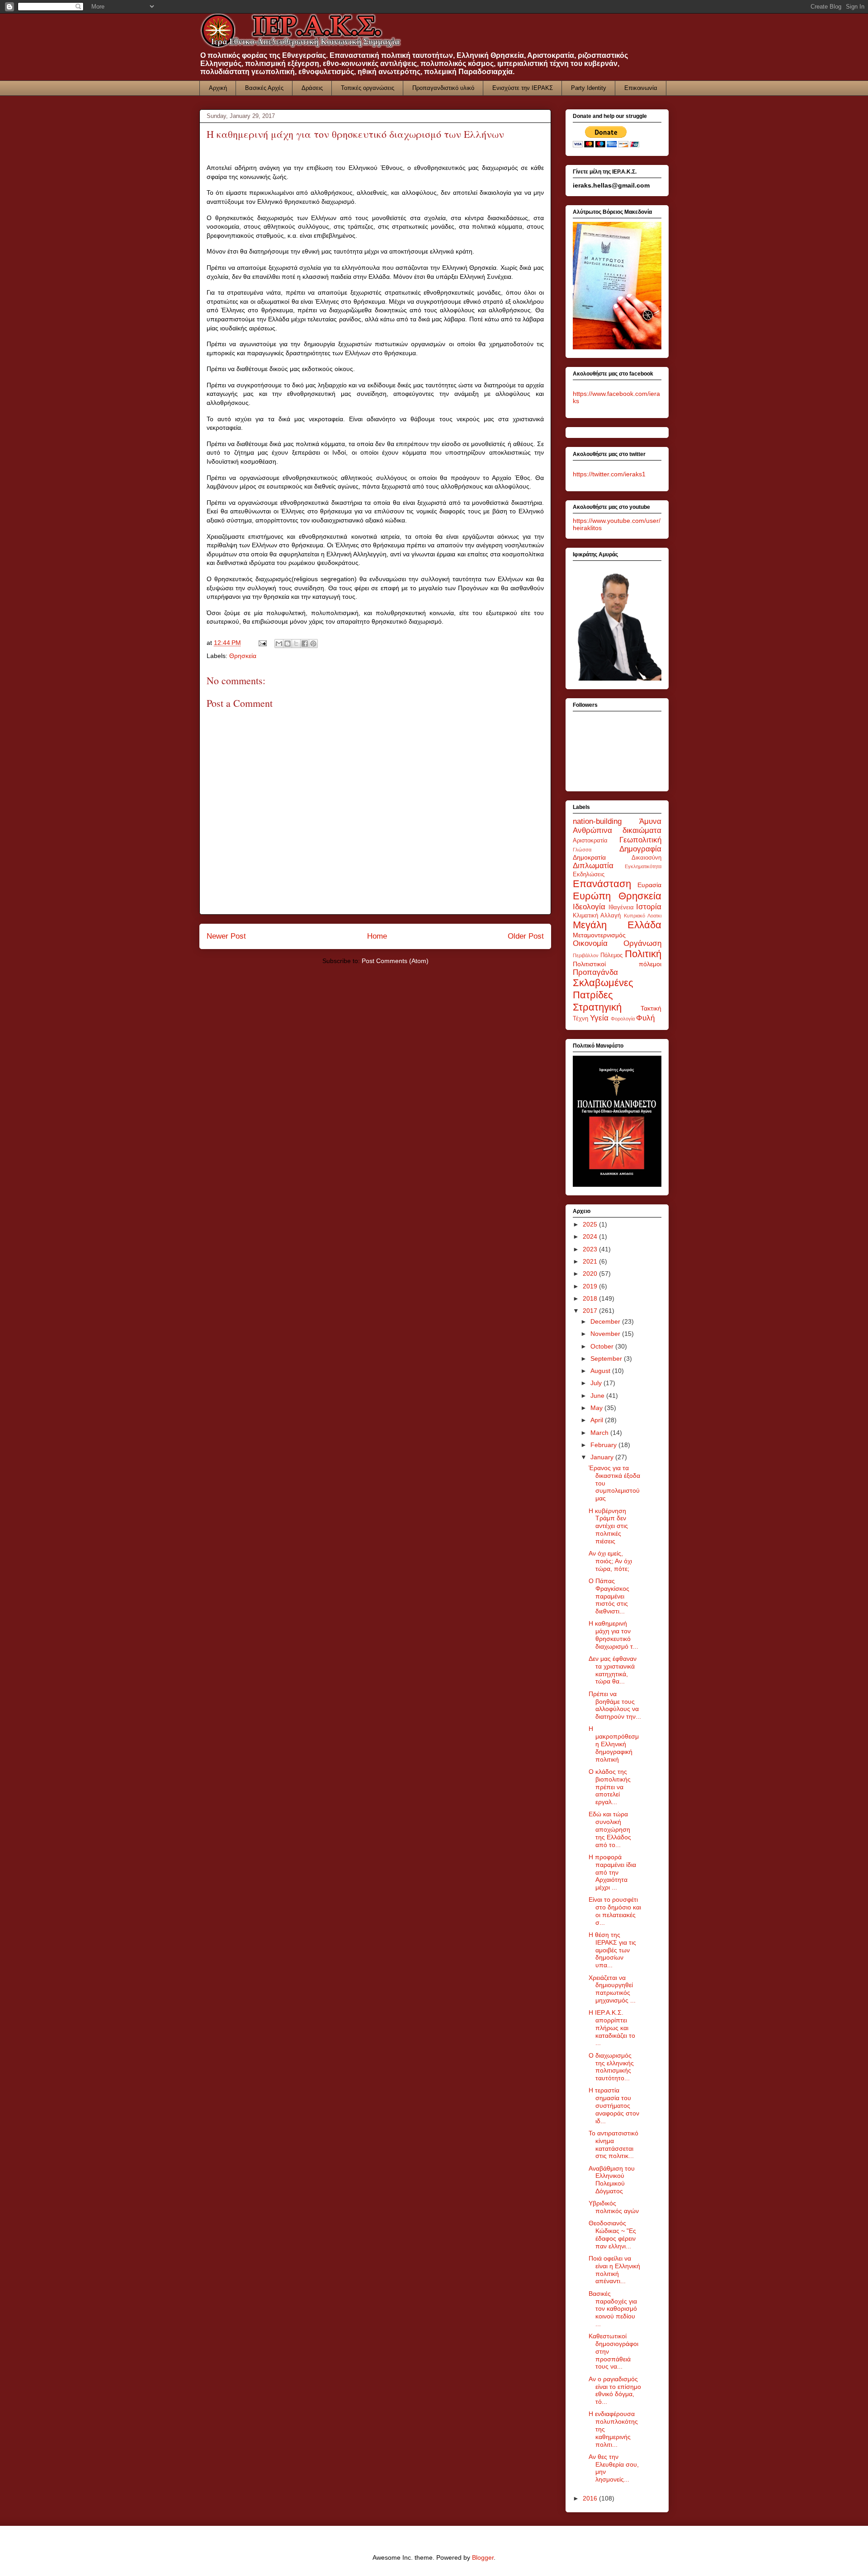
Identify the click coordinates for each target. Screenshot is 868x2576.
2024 (591, 1236)
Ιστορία (649, 907)
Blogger (483, 2557)
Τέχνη (580, 1019)
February (604, 1445)
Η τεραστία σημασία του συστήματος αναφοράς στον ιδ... (614, 2105)
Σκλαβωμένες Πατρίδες (603, 989)
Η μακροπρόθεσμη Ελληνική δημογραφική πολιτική (614, 1744)
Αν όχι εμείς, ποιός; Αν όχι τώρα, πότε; (610, 1561)
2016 (591, 2498)
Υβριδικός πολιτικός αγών (614, 2207)
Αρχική (218, 88)
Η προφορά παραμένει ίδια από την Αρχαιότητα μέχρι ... (612, 1872)
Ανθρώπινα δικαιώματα (617, 830)
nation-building (597, 821)
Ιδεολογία (589, 907)
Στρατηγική (597, 1007)
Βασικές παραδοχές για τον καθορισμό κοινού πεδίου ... (613, 2309)
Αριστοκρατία (590, 841)
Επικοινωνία (641, 88)
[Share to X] (296, 644)
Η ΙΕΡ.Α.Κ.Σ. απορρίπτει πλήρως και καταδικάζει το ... (612, 2028)
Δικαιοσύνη (646, 858)
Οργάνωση (642, 943)
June (598, 1396)
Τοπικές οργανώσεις (368, 88)
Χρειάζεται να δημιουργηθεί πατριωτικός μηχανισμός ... (612, 1989)
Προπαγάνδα (595, 972)
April (598, 1420)
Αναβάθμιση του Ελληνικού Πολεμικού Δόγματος (612, 2180)
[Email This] (279, 644)
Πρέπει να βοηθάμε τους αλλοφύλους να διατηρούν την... (615, 1705)
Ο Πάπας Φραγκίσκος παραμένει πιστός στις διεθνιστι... (609, 1596)
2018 (591, 1298)
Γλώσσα (582, 850)
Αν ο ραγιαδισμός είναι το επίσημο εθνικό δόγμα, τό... (615, 2390)
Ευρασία (649, 885)
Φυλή (645, 1018)
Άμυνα (650, 821)
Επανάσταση (602, 884)
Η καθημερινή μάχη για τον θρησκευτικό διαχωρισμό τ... (613, 1635)
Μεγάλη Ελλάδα (617, 925)
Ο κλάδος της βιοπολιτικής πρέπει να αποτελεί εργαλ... (610, 1787)
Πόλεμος (611, 955)
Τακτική (651, 1008)
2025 (591, 1224)
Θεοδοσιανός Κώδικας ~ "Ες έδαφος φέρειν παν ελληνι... (612, 2234)
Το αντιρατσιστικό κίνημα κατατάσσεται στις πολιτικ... (613, 2144)
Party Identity (589, 88)
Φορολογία (623, 1019)
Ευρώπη (592, 896)
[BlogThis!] (288, 644)
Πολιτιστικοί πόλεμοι (617, 964)
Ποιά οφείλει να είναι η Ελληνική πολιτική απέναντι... (614, 2270)
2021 (591, 1261)
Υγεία (599, 1018)
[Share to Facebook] (305, 644)
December (606, 1321)
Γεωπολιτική (640, 840)
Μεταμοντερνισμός (599, 935)
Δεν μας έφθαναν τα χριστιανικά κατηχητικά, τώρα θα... (613, 1670)
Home (377, 936)
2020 (591, 1274)
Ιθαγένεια (621, 907)
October (603, 1346)
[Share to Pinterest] (313, 644)
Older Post (526, 936)
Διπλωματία (593, 866)
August (601, 1371)
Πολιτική (643, 954)
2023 (591, 1249)
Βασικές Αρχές (264, 88)
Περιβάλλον (586, 955)
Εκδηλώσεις (589, 874)
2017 (591, 1311)
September (607, 1359)
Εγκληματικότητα (643, 866)
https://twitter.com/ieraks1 (609, 474)
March (600, 1433)
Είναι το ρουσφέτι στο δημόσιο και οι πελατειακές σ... (615, 1911)
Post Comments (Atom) (395, 961)
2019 (591, 1286)
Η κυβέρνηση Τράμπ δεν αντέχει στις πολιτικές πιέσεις (608, 1526)
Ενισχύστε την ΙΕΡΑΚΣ (523, 88)
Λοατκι (654, 916)
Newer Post (226, 936)
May (597, 1408)
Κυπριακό (634, 916)
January (603, 1457)
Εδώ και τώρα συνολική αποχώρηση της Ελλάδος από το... (610, 1829)
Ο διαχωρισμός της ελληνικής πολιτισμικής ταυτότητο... (611, 2067)
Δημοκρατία (589, 857)
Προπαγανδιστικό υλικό (443, 88)
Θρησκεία (243, 656)
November (606, 1334)
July (597, 1383)
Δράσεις (312, 88)
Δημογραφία (640, 849)
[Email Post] (262, 643)
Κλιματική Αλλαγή (597, 916)
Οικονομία (590, 943)
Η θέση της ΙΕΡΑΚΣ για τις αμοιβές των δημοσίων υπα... (612, 1950)
